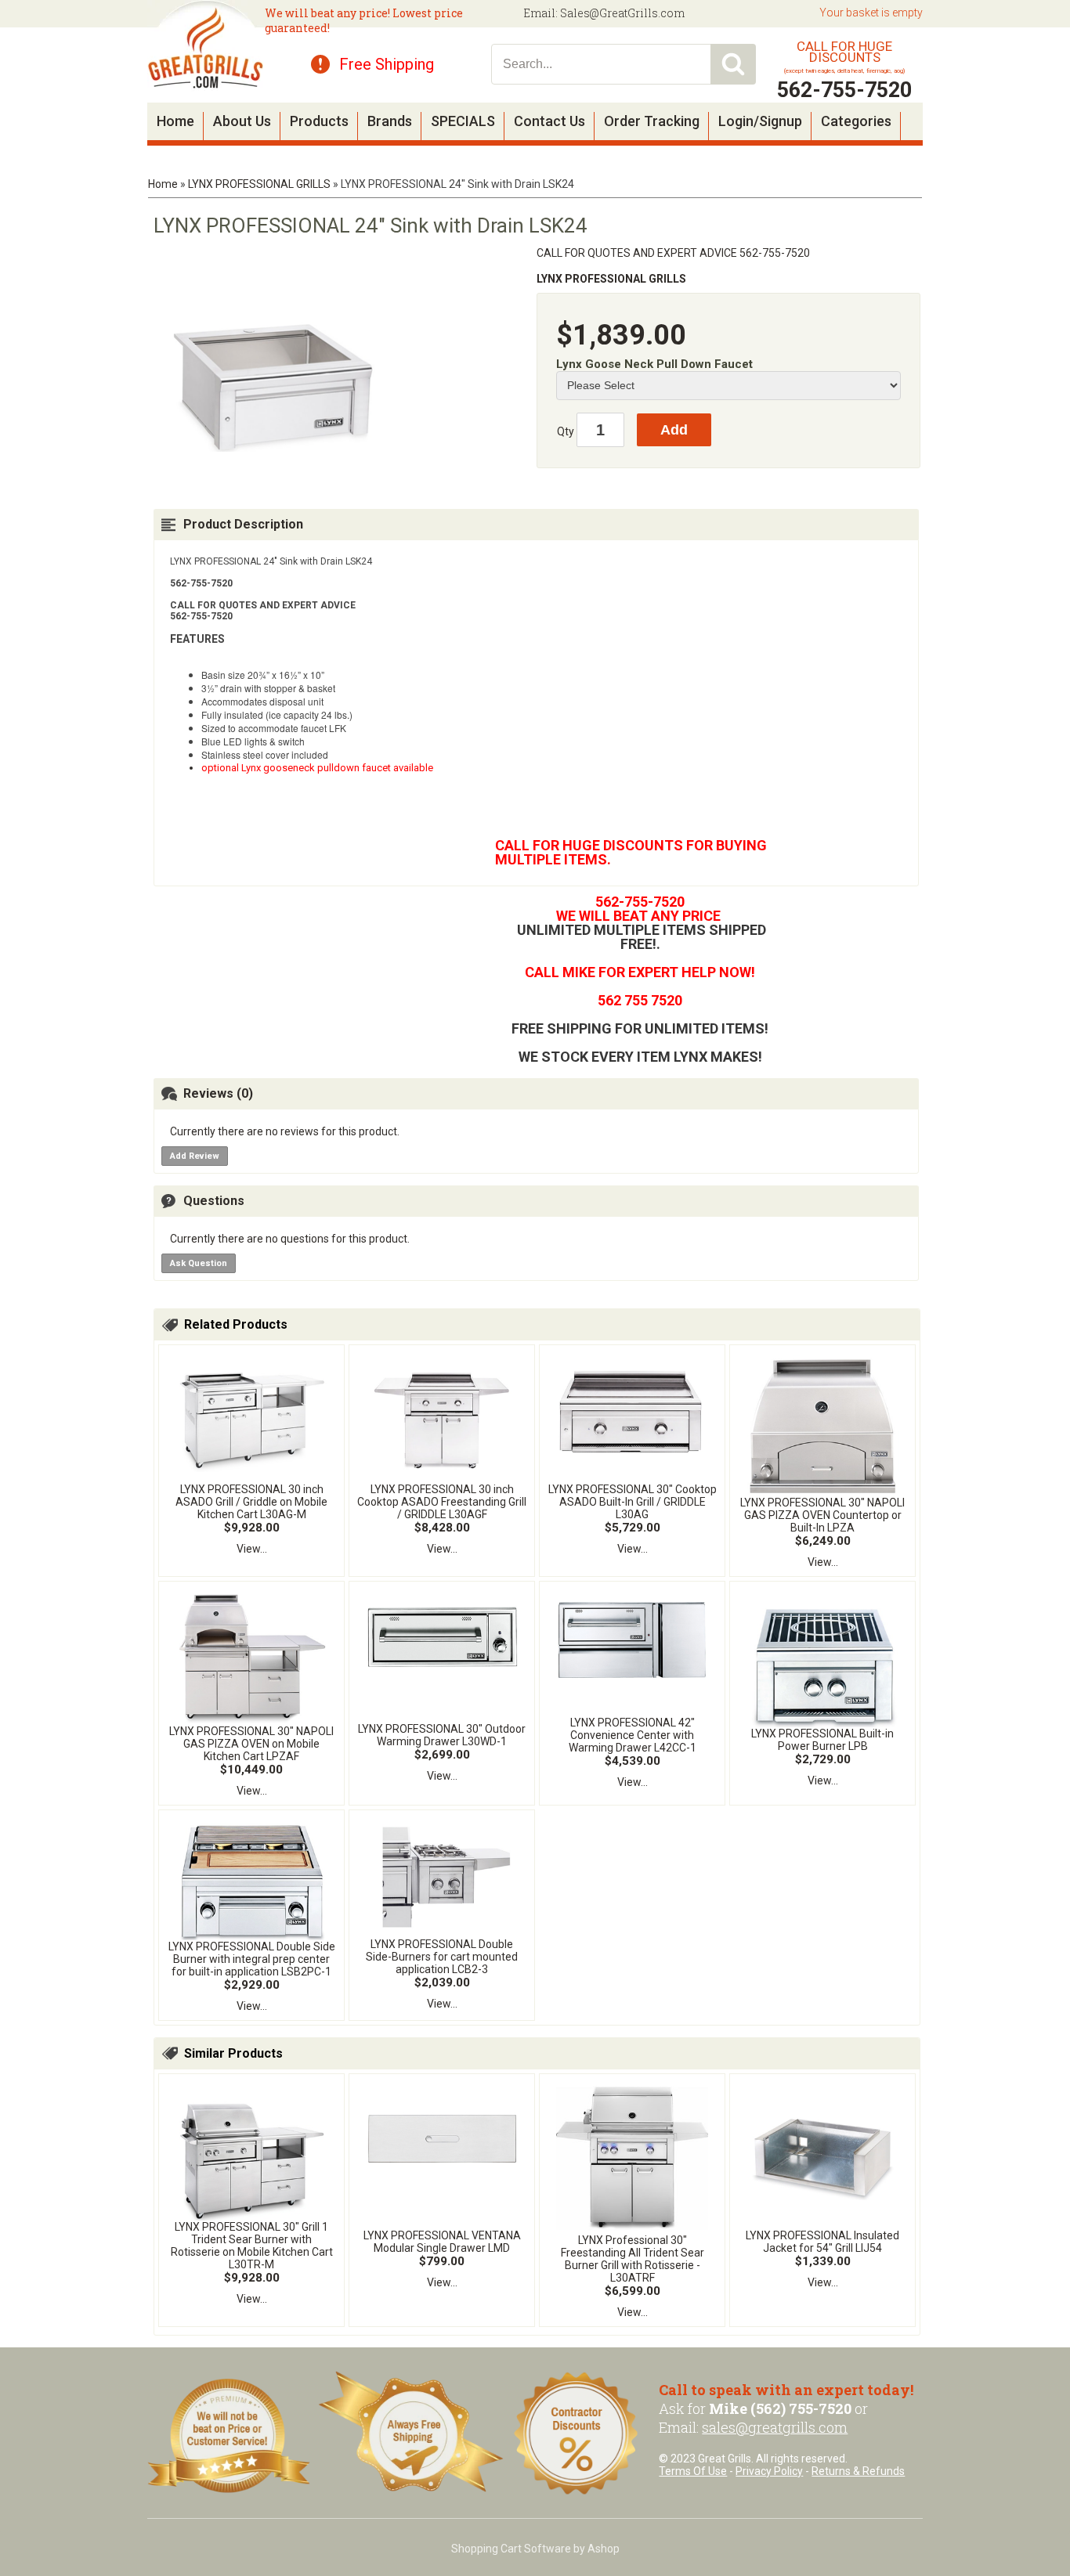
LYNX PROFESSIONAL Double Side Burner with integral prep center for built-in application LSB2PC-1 (252, 1959)
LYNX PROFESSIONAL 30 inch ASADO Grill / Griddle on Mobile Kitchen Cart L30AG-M (251, 1502)
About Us (242, 121)
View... (252, 1549)
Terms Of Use (693, 2471)
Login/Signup (760, 121)
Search (733, 64)
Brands (390, 121)
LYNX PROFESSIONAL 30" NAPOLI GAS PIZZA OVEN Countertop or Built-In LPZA (822, 1515)
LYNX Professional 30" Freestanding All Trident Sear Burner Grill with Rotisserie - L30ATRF (633, 2259)
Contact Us (549, 121)
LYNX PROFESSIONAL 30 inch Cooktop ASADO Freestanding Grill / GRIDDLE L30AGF (442, 1502)
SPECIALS (463, 121)
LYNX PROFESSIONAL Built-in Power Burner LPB (822, 1740)
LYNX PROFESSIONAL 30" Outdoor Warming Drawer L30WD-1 (442, 1735)
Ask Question (199, 1263)
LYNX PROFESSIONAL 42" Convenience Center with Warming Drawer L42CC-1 (633, 1735)
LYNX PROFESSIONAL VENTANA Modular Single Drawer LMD (442, 2242)
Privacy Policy (769, 2471)
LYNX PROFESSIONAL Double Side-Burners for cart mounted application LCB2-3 (442, 1957)
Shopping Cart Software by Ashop (535, 2549)
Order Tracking (652, 121)
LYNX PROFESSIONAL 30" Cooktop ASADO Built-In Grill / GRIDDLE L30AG (633, 1502)
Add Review (195, 1156)
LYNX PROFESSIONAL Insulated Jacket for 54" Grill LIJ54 (822, 2242)
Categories (856, 121)
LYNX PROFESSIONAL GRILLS (259, 184)
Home (175, 121)
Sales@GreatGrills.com (622, 13)
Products (319, 121)
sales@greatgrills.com (775, 2427)
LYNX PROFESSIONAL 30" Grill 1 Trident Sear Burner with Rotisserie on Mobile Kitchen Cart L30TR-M (252, 2246)
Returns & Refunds (858, 2471)
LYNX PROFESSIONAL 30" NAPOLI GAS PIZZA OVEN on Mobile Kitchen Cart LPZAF (251, 1744)
